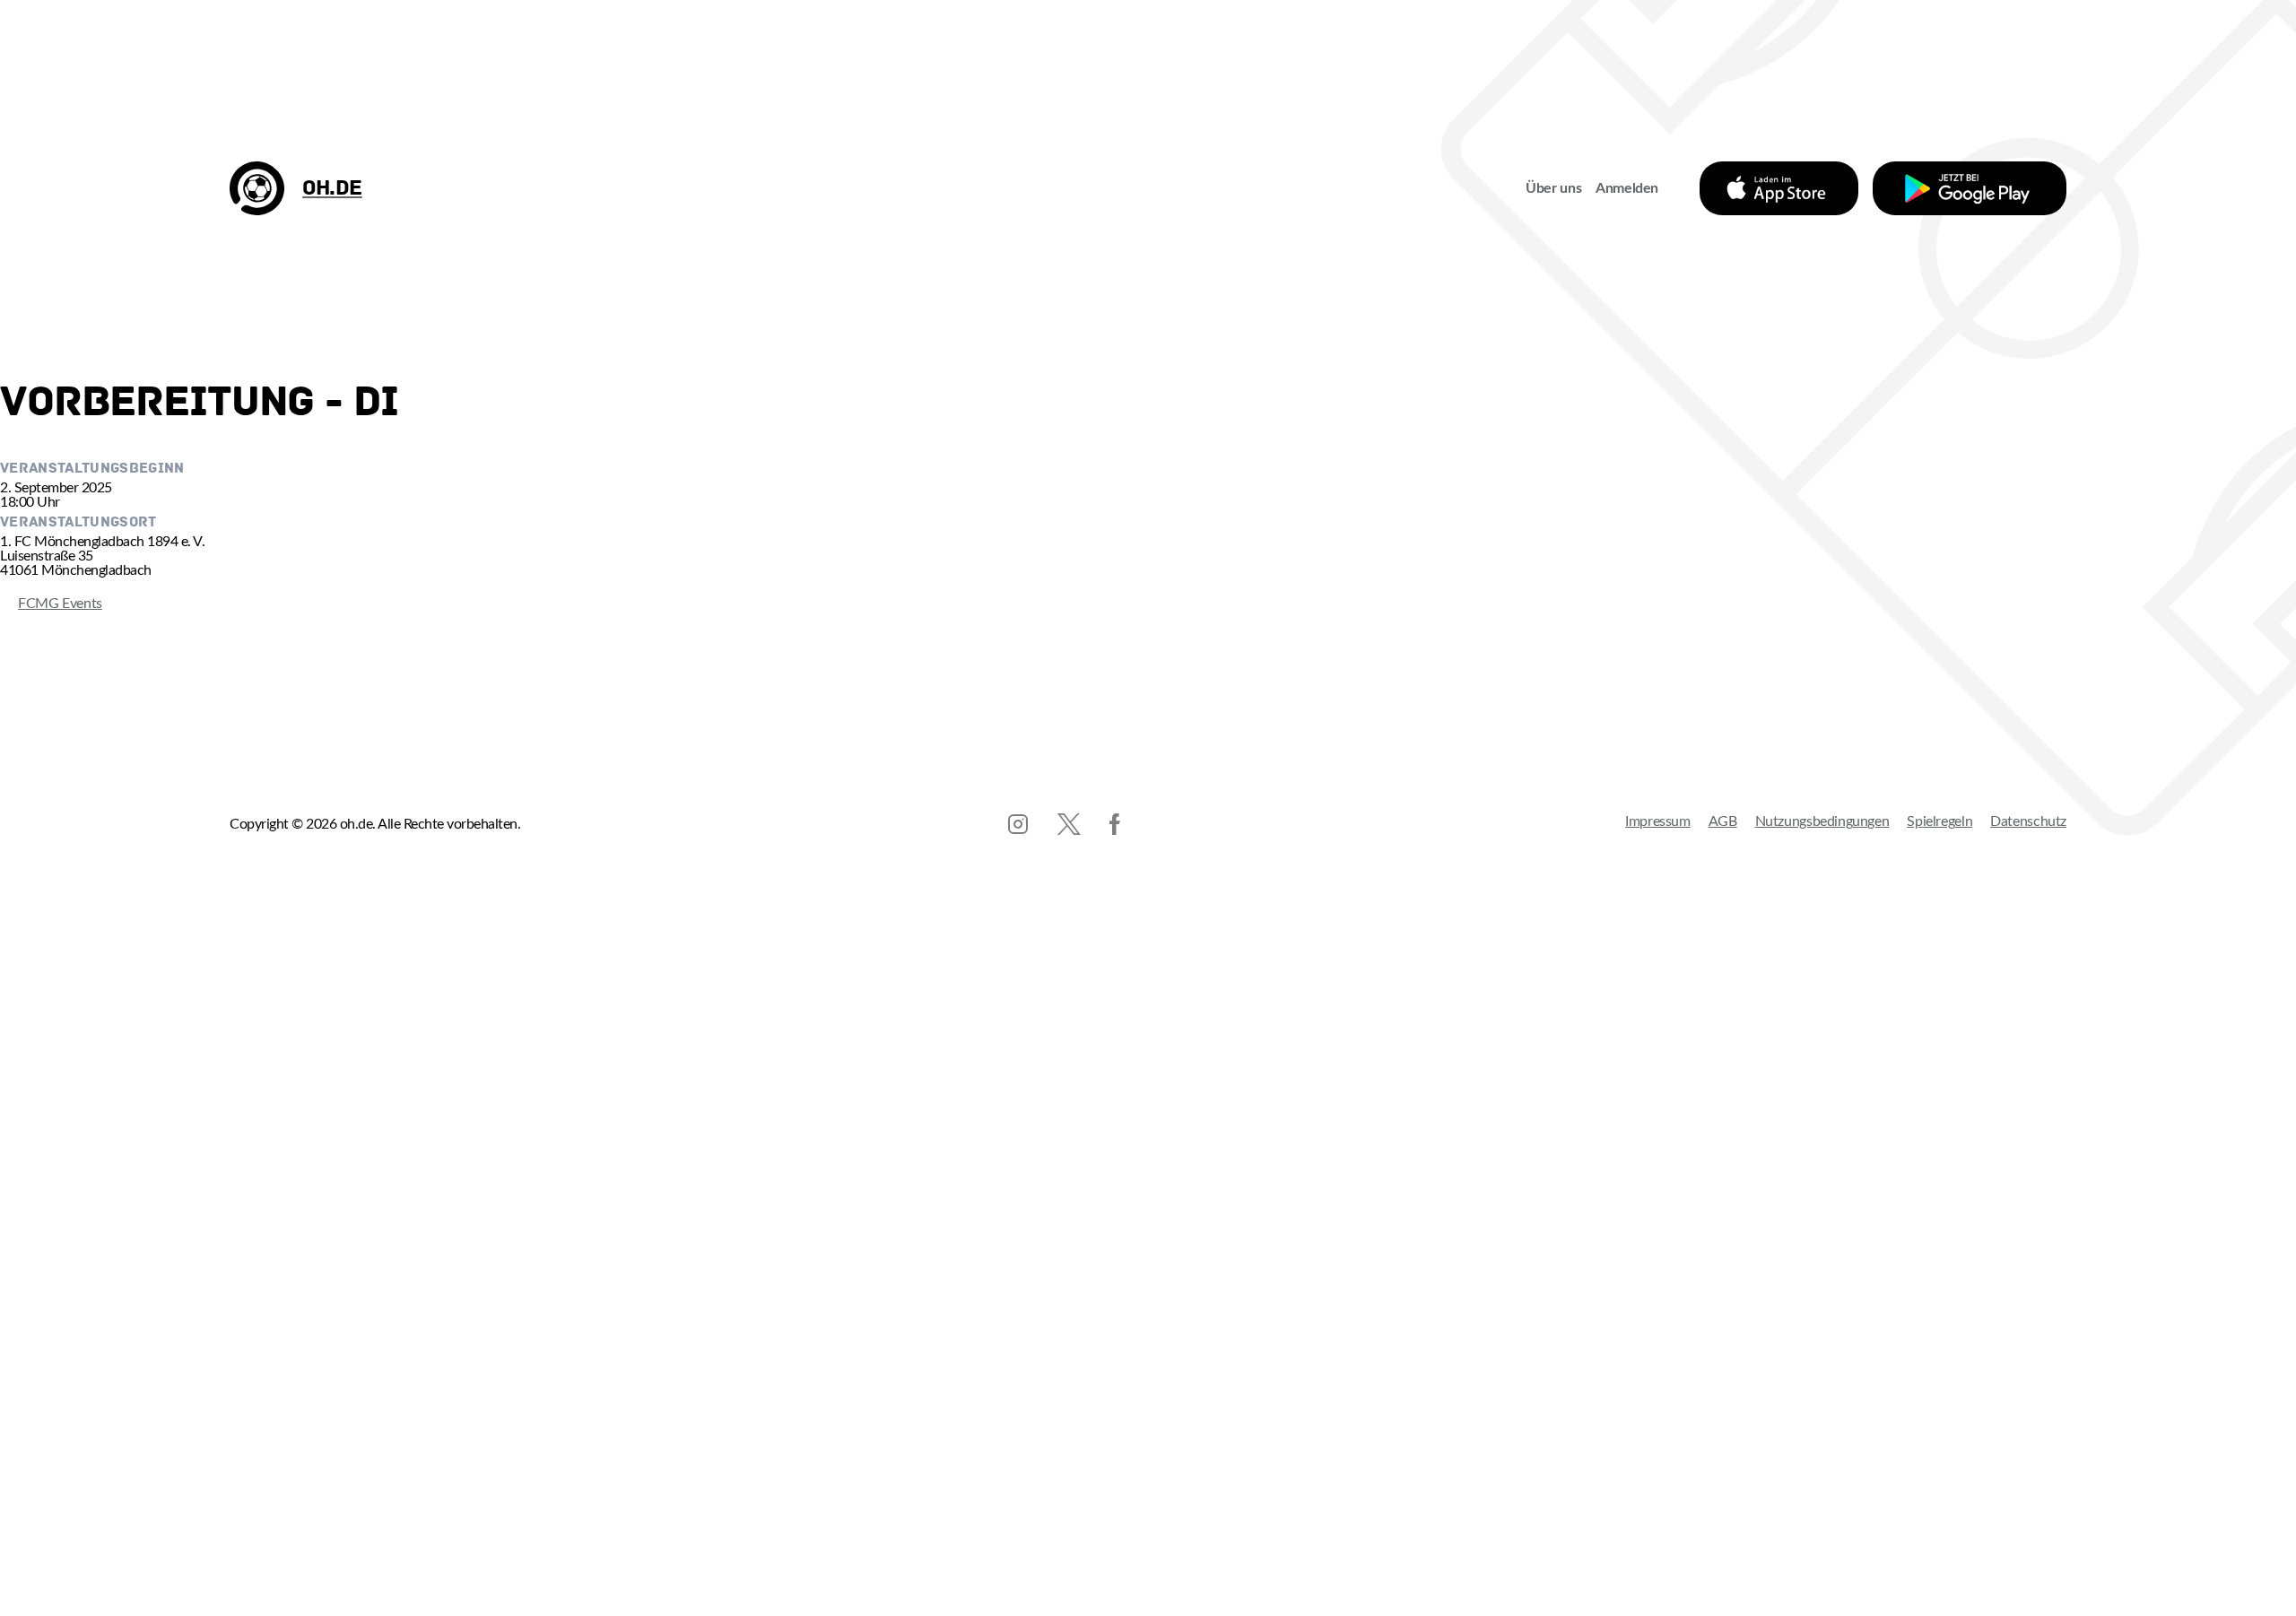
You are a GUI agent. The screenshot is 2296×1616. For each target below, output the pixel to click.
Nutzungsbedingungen (1822, 821)
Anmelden (1627, 188)
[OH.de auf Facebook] (1115, 824)
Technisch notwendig (32, 1366)
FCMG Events (51, 604)
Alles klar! (32, 1575)
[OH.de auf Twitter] (1069, 824)
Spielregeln (1939, 821)
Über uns (1553, 188)
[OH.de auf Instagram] (1018, 824)
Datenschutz (2028, 821)
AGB (1723, 821)
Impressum (1658, 821)
